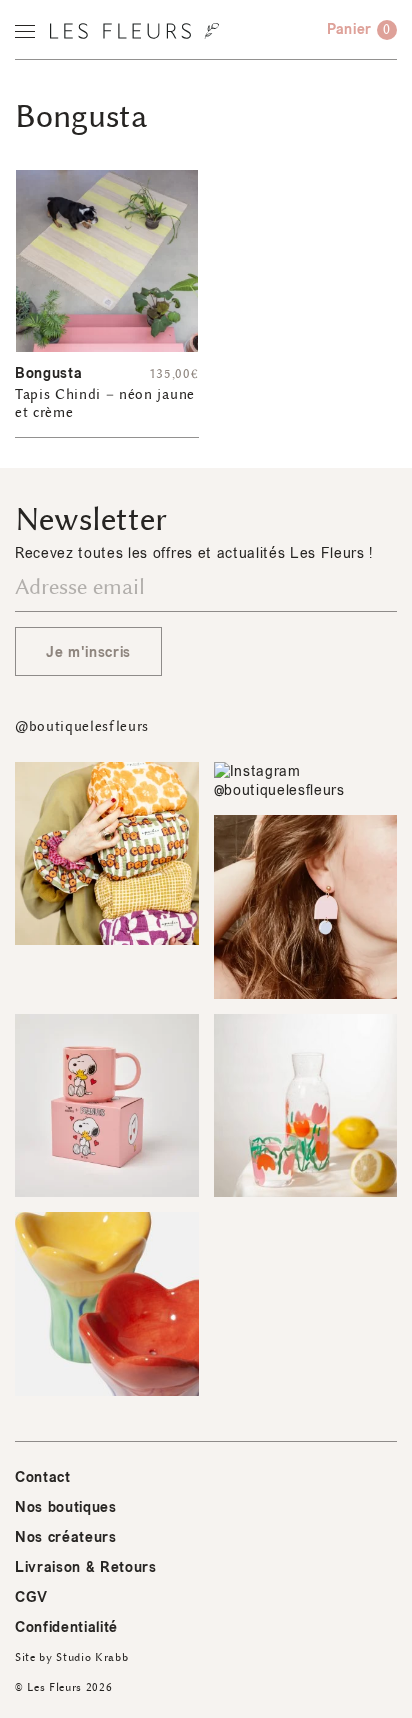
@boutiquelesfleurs (82, 726)
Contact (43, 1477)
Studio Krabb (92, 1657)
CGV (31, 1597)
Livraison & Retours (86, 1567)
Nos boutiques (66, 1507)
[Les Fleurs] (134, 31)
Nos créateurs (66, 1537)
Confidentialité (66, 1627)
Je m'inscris (88, 652)
